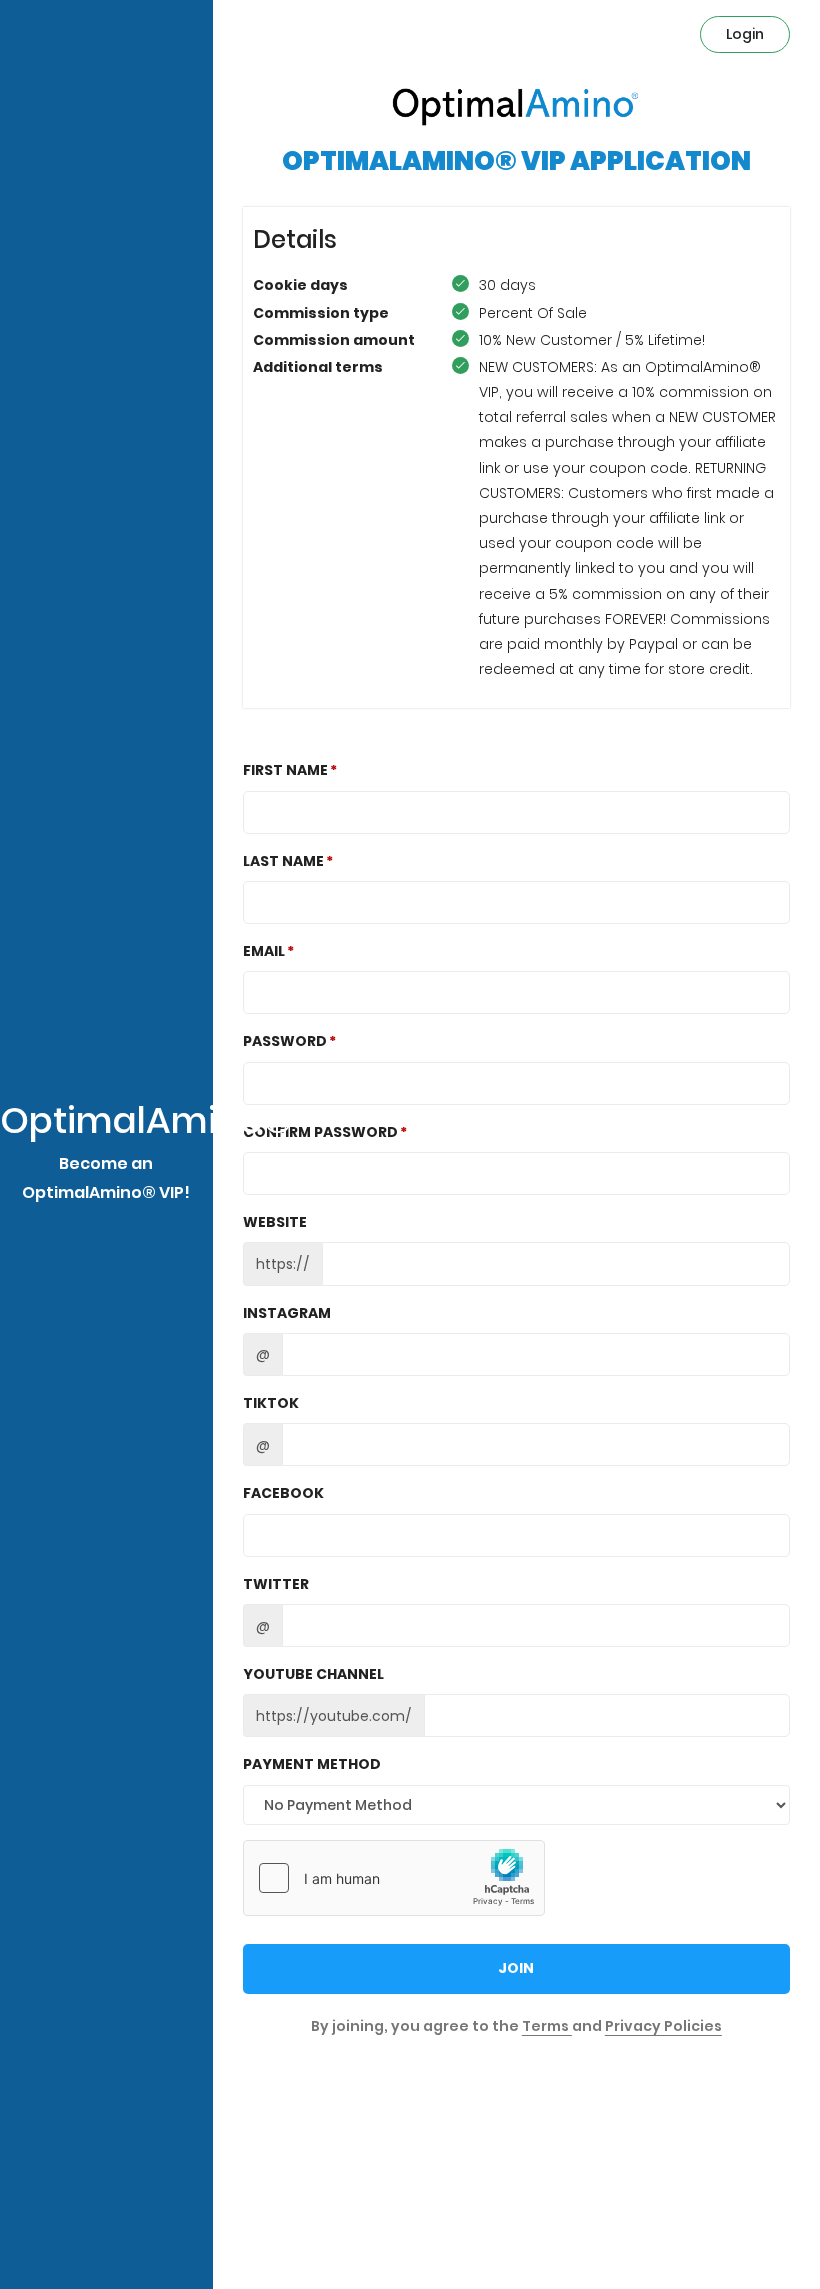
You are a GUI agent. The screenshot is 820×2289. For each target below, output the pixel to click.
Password (285, 1041)
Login (745, 34)
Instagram (287, 1313)
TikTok (271, 1403)
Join (516, 1968)
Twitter (276, 1584)
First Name (285, 770)
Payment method (312, 1764)
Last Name (283, 861)
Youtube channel (313, 1674)
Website (275, 1222)
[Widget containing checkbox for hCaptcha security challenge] (394, 1878)
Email (264, 951)
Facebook (283, 1493)
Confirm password (320, 1132)
